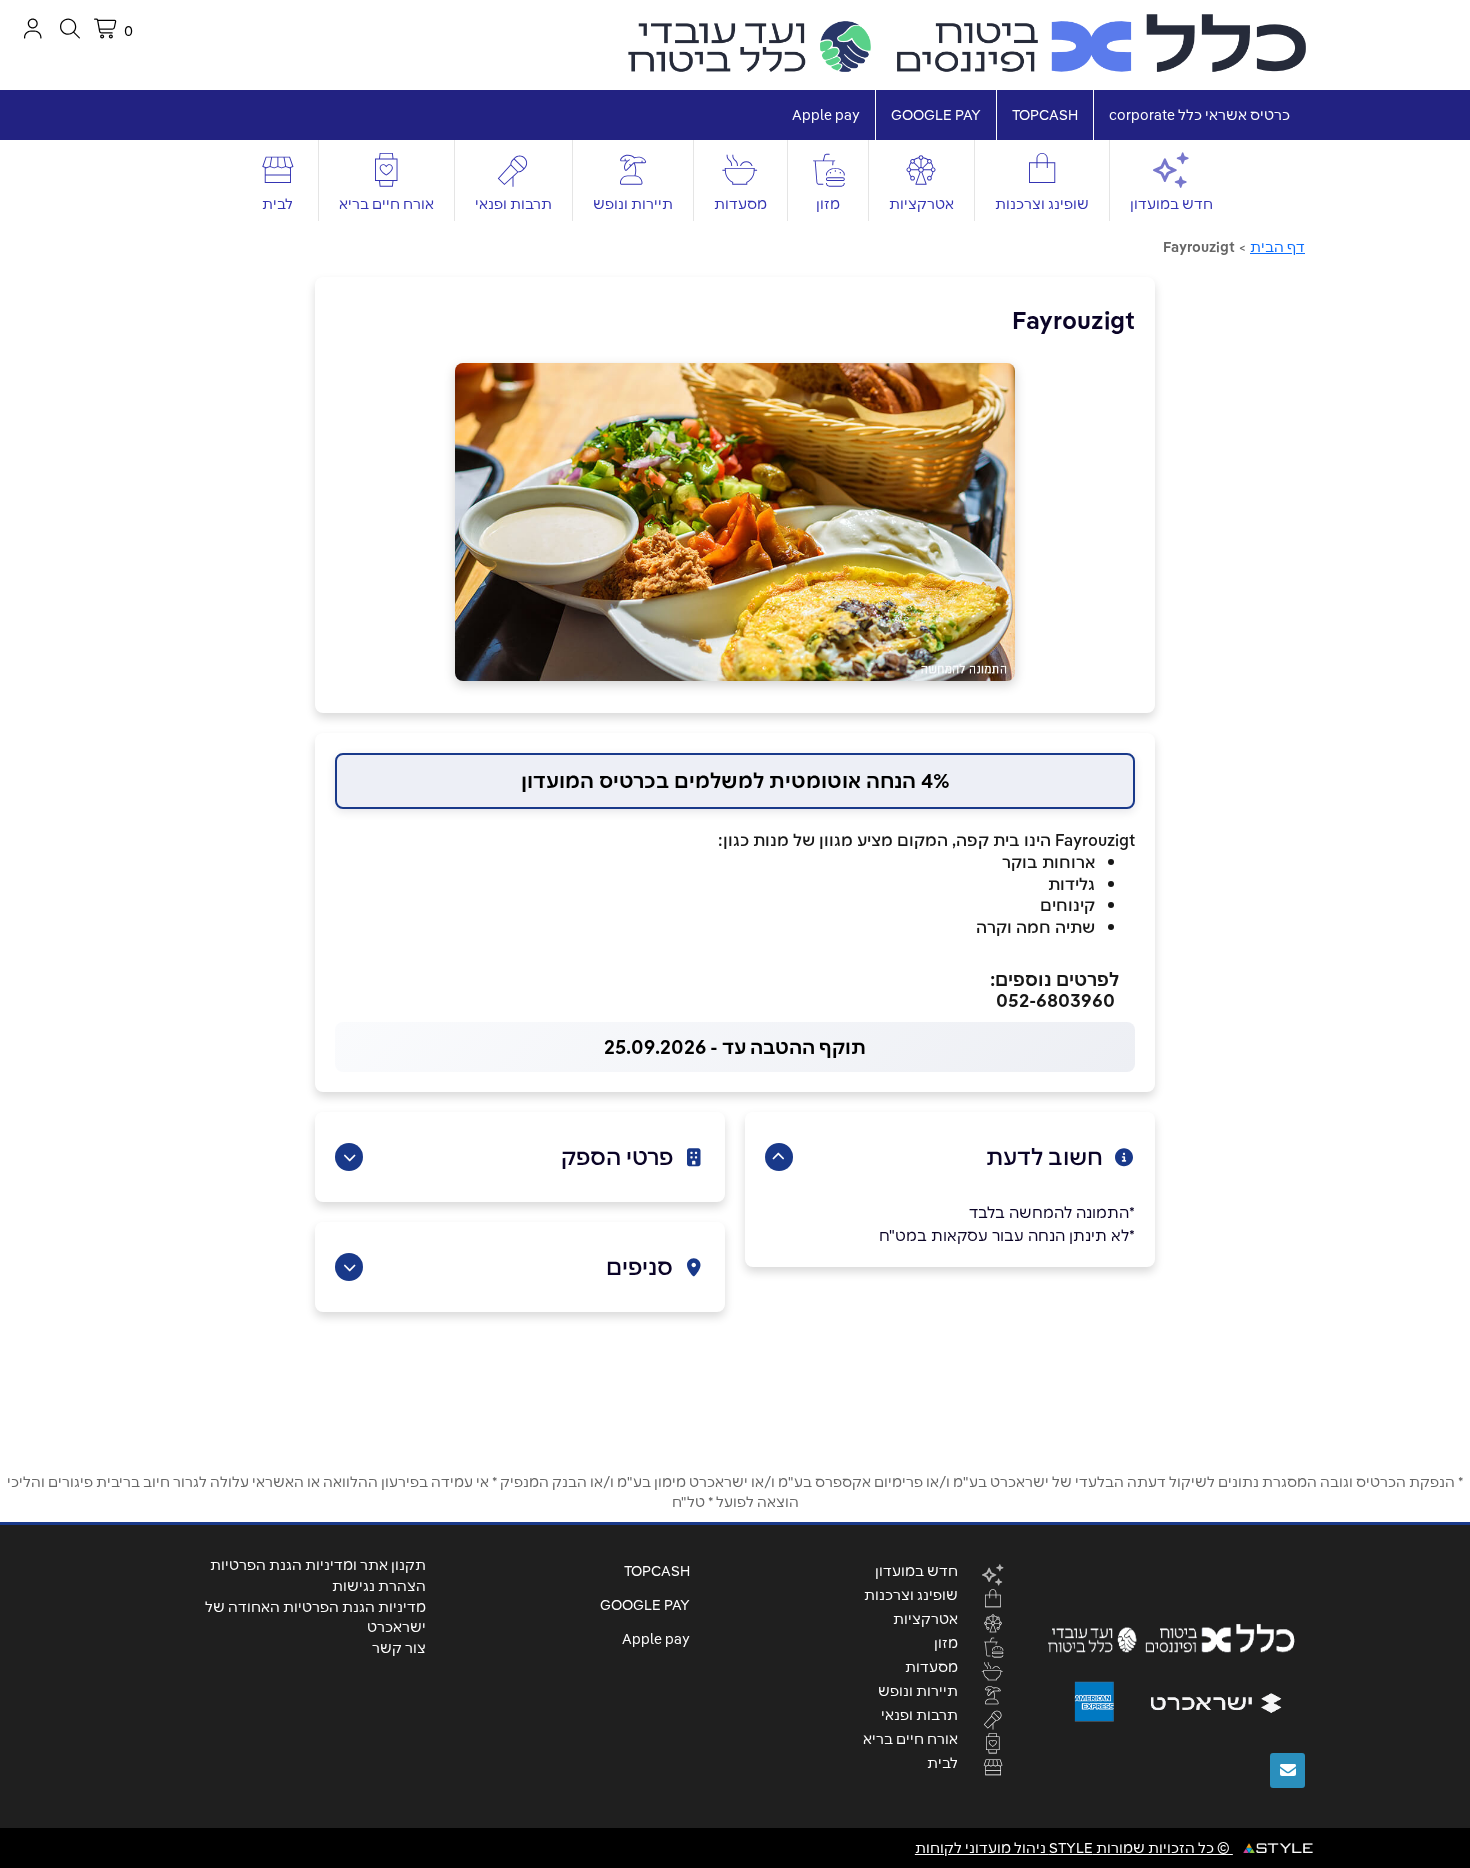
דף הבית (1277, 247)
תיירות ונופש (633, 204)
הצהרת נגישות (379, 1586)
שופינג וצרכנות (1042, 204)
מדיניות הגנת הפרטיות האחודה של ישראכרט (315, 1617)
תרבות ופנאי (513, 204)
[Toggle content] (779, 1157)
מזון (828, 204)
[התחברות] (32, 28)
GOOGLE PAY (936, 115)
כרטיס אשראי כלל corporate (1199, 115)
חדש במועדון (1171, 204)
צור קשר (399, 1648)
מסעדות (740, 204)
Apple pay (826, 115)
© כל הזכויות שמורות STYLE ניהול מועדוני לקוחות (1074, 1848)
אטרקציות (921, 204)
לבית (277, 204)
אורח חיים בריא (386, 204)
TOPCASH (1045, 115)
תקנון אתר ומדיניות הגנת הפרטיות (318, 1565)
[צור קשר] (1287, 1771)
